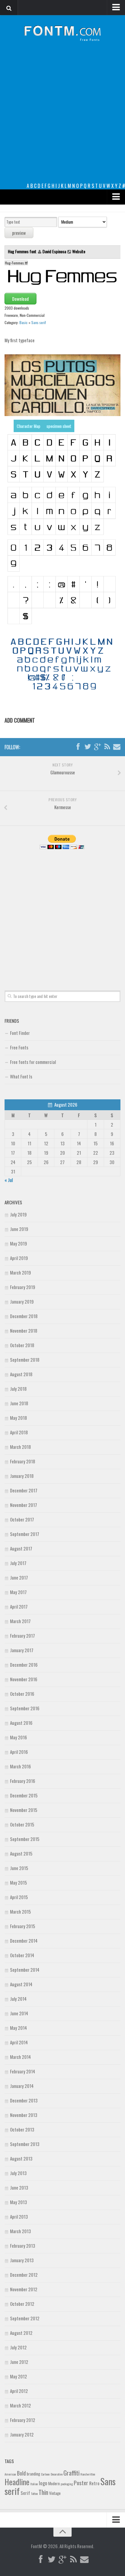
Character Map (29, 426)
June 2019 (19, 1229)
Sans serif (39, 322)
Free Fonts (19, 1047)
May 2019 (19, 1243)
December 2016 (24, 1665)
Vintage (55, 2493)
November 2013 (24, 2115)
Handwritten (88, 2474)
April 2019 (19, 1258)
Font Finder (20, 1033)
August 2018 (21, 1374)
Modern (54, 2483)
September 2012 (25, 2318)
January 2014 (22, 2086)
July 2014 (18, 1999)
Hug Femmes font (23, 251)
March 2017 (20, 1621)
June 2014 (19, 2013)
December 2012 (24, 2275)
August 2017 (21, 1548)
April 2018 (19, 1432)
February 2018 (23, 1461)
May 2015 (19, 1882)
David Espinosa (54, 251)
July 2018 (18, 1389)
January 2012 (22, 2434)
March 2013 (20, 2231)
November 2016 (24, 1679)
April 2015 (19, 1897)
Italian (34, 2484)
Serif (25, 2493)
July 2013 (18, 2173)
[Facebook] (78, 747)
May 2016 (19, 1737)
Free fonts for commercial (33, 1062)
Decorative (57, 2474)
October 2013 (22, 2129)
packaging (67, 2484)
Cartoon (45, 2474)
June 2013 (19, 2187)
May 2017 (18, 1592)
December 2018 (24, 1316)
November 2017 (24, 1505)
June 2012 (19, 2362)
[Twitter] (88, 747)
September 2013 (25, 2144)
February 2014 (23, 2071)
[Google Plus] (97, 747)
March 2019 (20, 1272)
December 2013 (24, 2100)
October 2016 (22, 1694)
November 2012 (24, 2289)
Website (79, 251)
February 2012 (23, 2420)
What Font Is (21, 1076)
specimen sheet (59, 426)
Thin (43, 2492)
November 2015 (24, 1810)
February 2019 (23, 1287)
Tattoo (34, 2493)
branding (33, 2474)
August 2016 (21, 1723)
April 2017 (19, 1606)
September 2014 (25, 1970)
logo (43, 2483)
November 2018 (24, 1331)
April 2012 (19, 2391)
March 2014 (20, 2057)
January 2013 (22, 2260)
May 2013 (19, 2202)
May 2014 (19, 2028)
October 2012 (22, 2304)
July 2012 (18, 2347)
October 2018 (22, 1345)
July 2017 (18, 1563)
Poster (81, 2483)
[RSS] (107, 747)
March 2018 (20, 1447)
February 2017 (22, 1636)
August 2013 (21, 2158)
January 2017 (22, 1650)
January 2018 (22, 1476)
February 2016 (23, 1781)
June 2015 (19, 1868)
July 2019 (18, 1214)
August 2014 (21, 1984)
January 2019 (22, 1301)
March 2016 (20, 1766)
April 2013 (19, 2217)
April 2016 (19, 1752)
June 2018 (19, 1403)
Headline (17, 2482)
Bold (21, 2473)
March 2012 (20, 2405)
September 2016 (25, 1708)
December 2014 (24, 1941)
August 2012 (21, 2333)
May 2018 (19, 1418)
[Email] (117, 747)
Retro (94, 2483)
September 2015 (25, 1839)
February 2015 (23, 1926)
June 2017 (19, 1577)
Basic (24, 322)
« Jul (9, 1180)
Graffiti (71, 2473)
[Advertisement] (62, 117)
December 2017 (24, 1490)
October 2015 (22, 1824)
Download (20, 299)
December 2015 (24, 1795)
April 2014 (19, 2042)
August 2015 (21, 1853)
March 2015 (20, 1911)
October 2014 (22, 1955)
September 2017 (25, 1534)
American (10, 2474)
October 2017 (22, 1519)
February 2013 (23, 2246)
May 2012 (19, 2376)
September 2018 (25, 1360)
